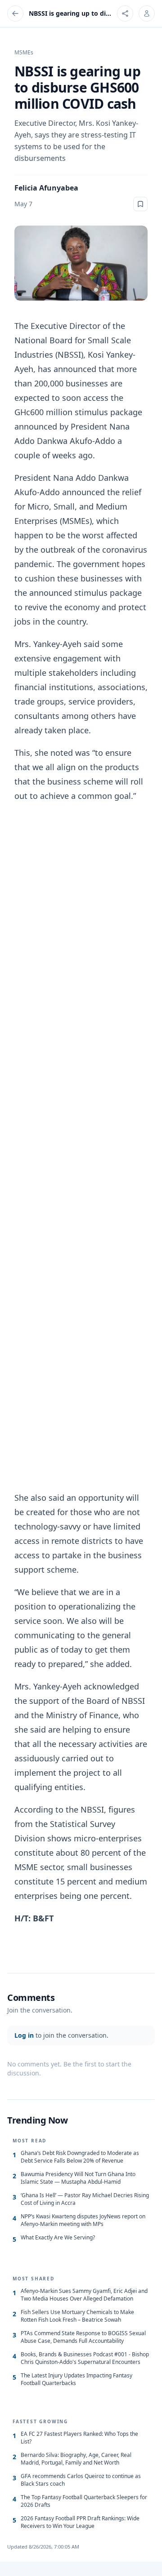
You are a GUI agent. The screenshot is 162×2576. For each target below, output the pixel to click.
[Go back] (15, 13)
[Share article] (125, 13)
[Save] (140, 204)
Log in (24, 2035)
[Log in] (147, 13)
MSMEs (24, 53)
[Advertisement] (81, 1147)
